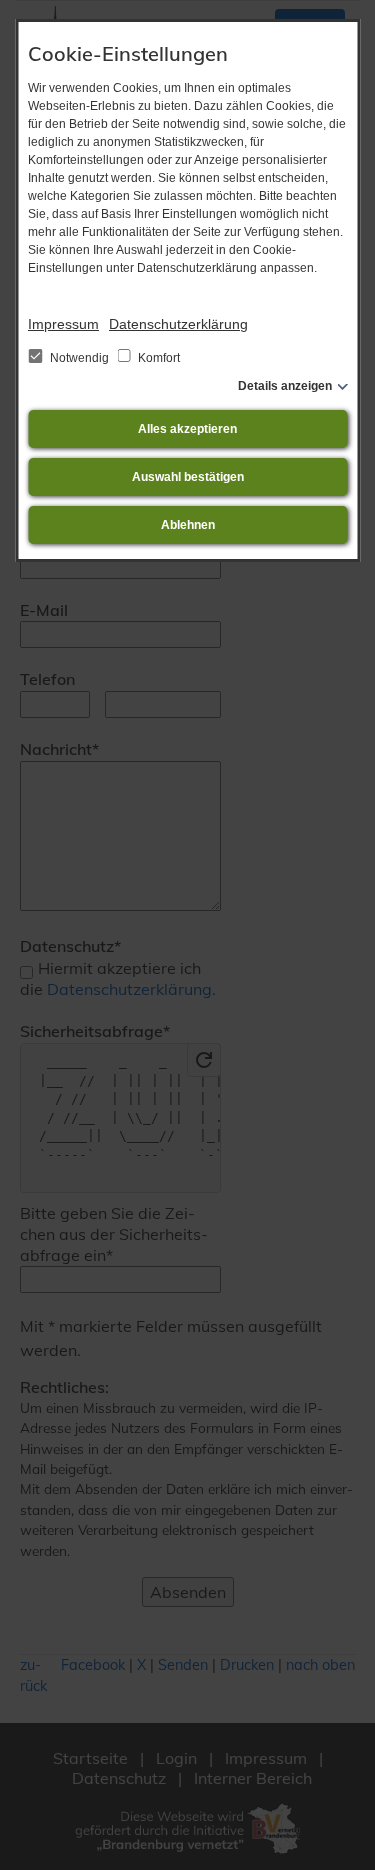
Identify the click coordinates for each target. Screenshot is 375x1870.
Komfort (157, 358)
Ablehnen (188, 525)
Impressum (63, 324)
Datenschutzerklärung (178, 324)
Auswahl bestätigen (188, 477)
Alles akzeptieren (187, 429)
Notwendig (79, 358)
